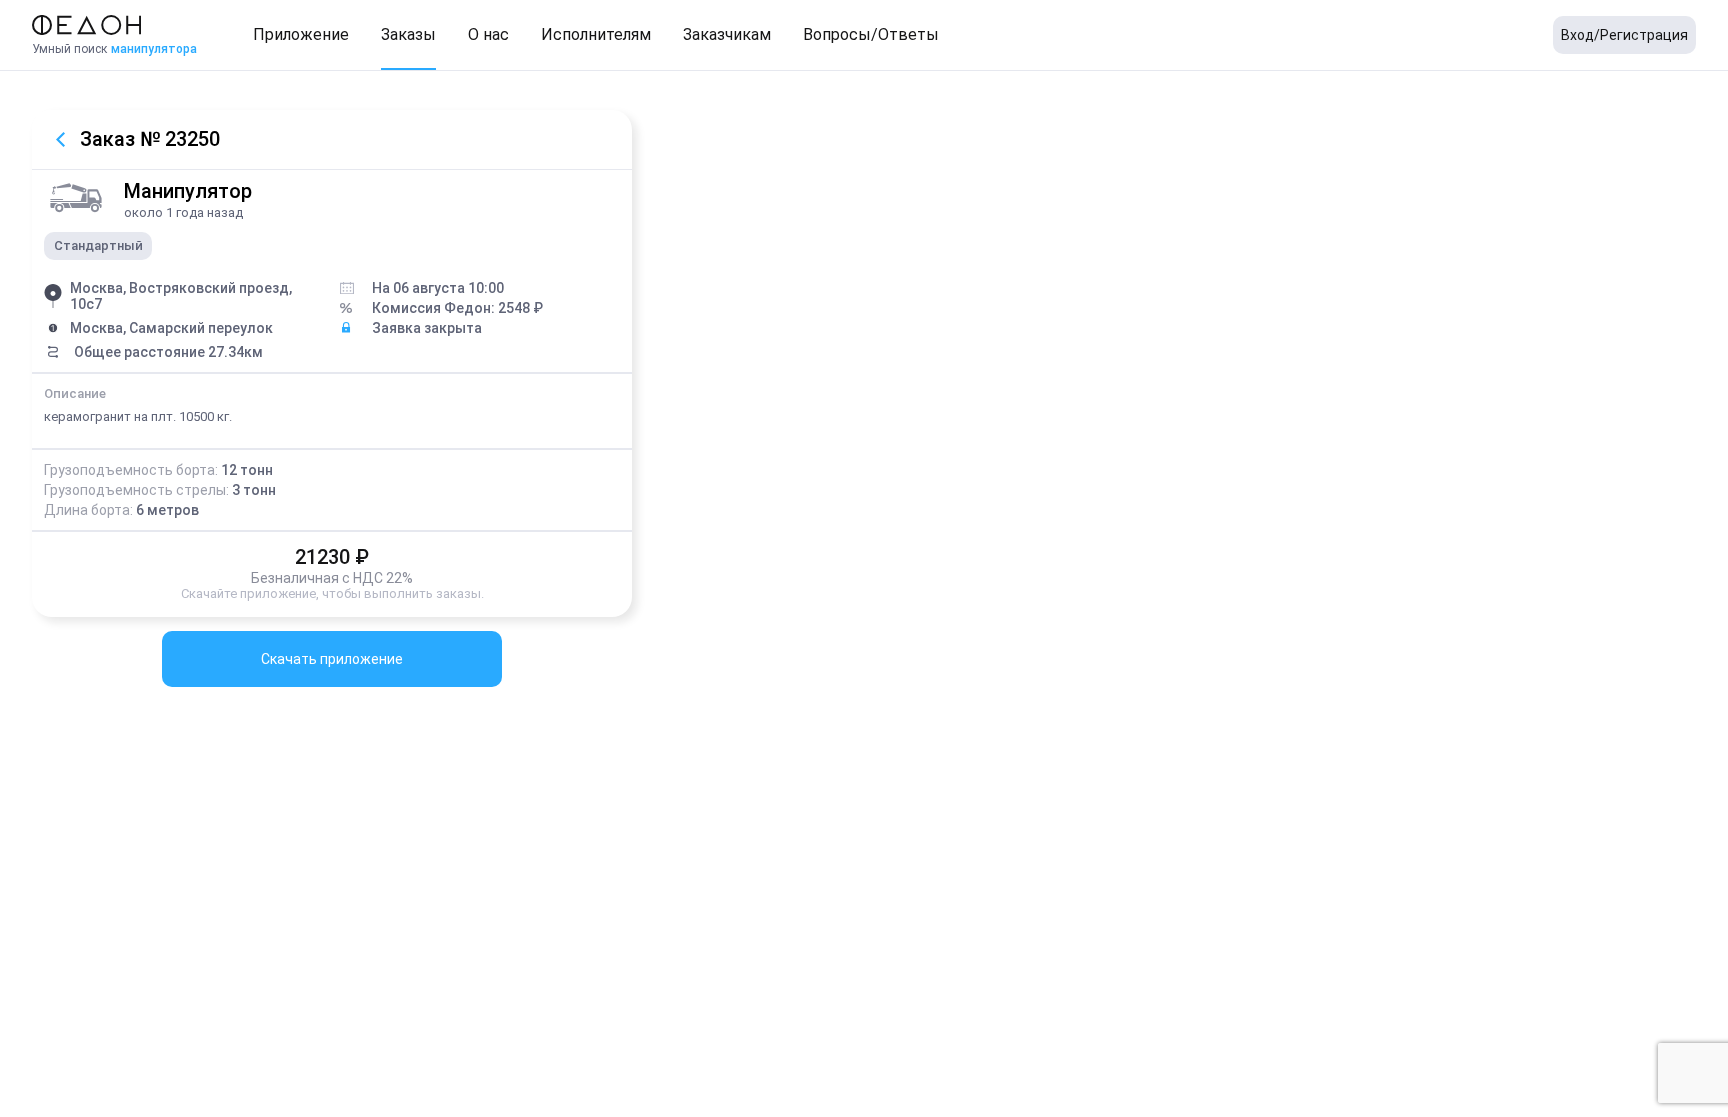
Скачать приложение (332, 659)
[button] (301, 35)
